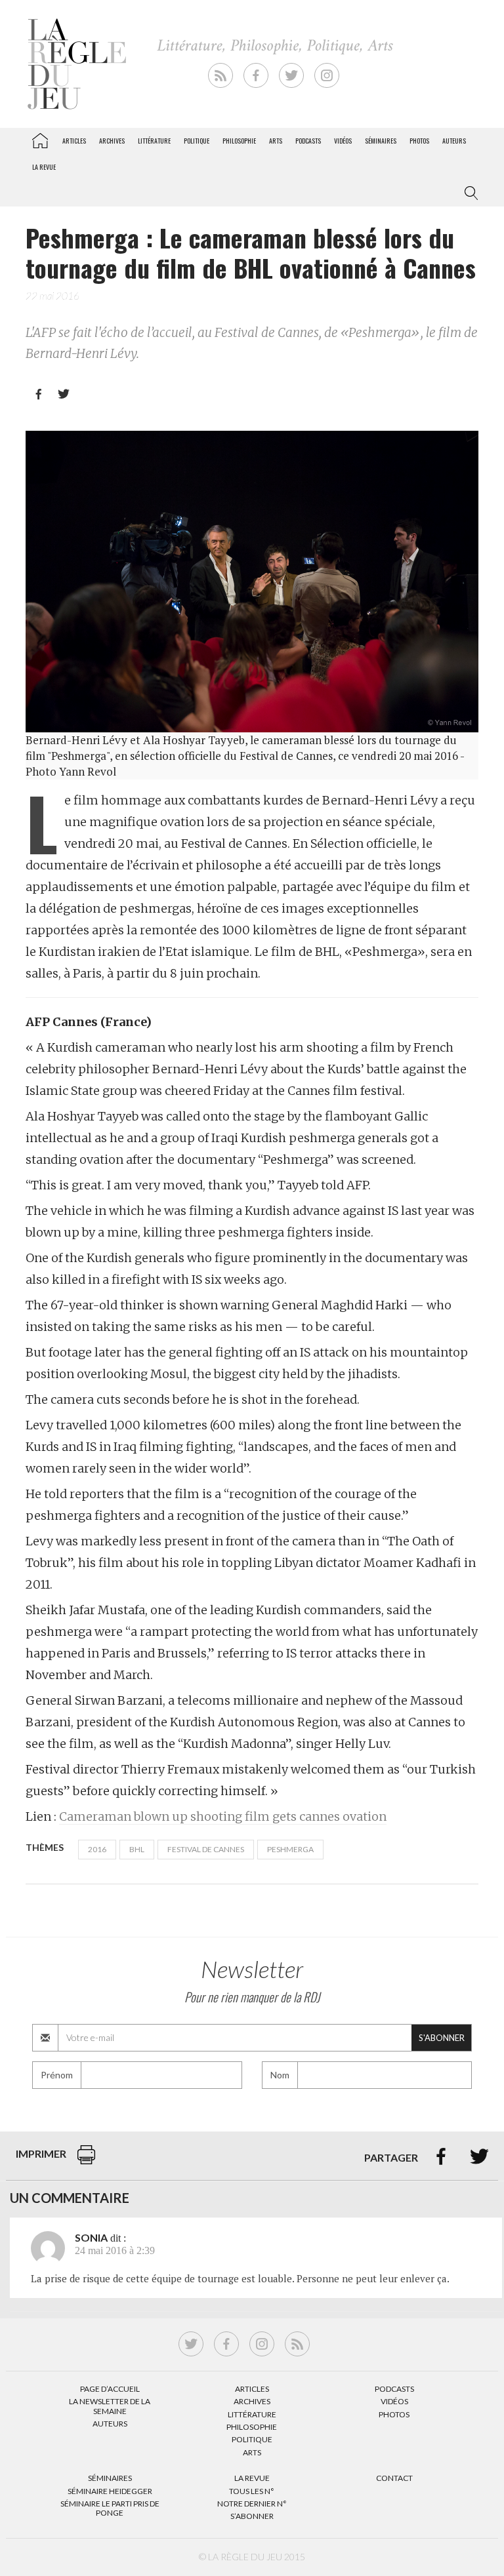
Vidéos (343, 141)
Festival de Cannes (206, 1849)
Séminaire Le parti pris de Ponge (110, 2508)
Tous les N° (252, 2491)
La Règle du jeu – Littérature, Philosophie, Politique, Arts (40, 138)
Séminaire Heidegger (110, 2491)
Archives (112, 141)
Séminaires (381, 141)
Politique (197, 141)
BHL (137, 1849)
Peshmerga (290, 1849)
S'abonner (442, 2038)
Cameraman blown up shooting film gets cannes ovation (223, 1816)
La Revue (252, 2478)
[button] (469, 193)
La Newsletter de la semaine (110, 2406)
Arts (276, 141)
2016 (97, 1849)
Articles (74, 141)
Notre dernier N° (252, 2504)
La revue (44, 167)
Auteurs (454, 141)
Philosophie (239, 141)
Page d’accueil (110, 2389)
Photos (419, 141)
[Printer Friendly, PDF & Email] (86, 2161)
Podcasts (308, 141)
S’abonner (252, 2516)
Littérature (154, 141)
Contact (394, 2478)
